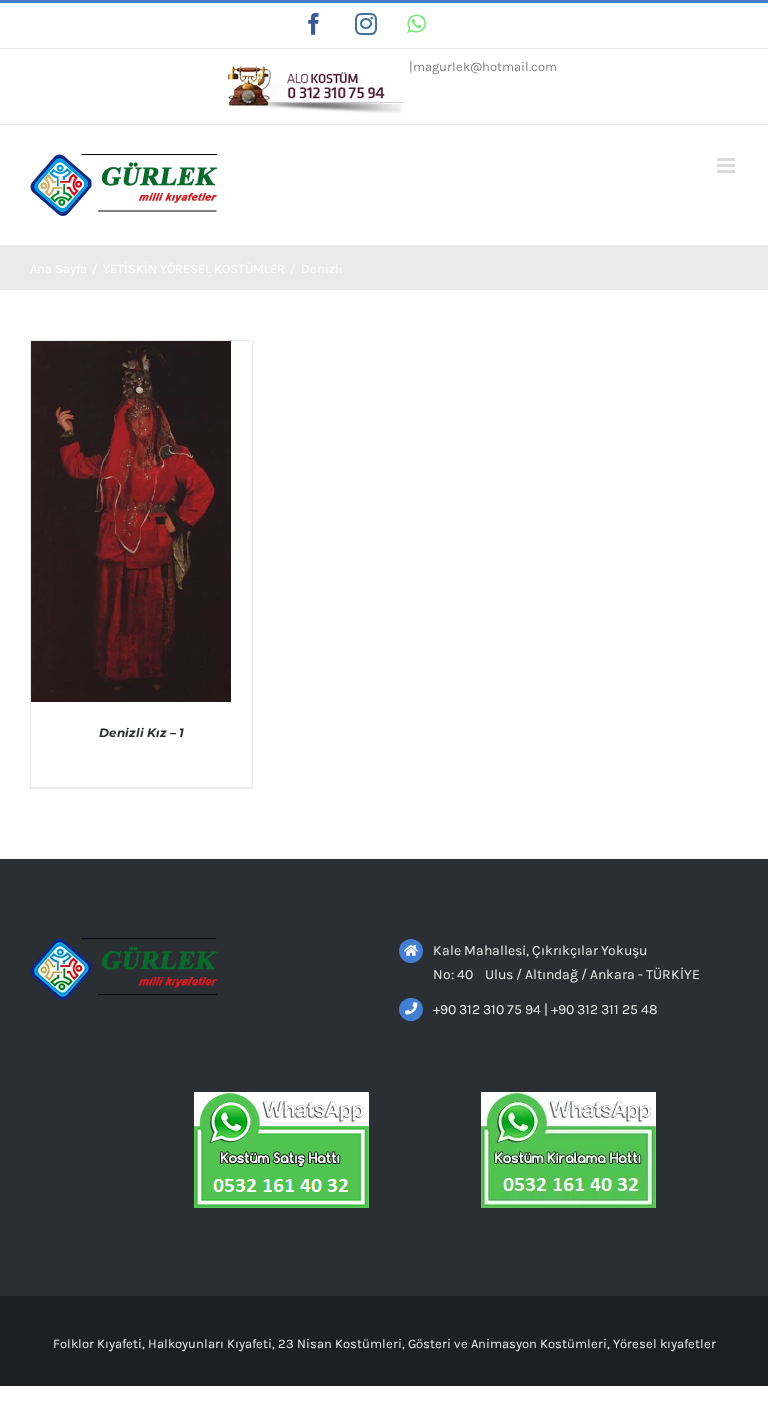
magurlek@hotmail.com (485, 66)
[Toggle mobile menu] (727, 165)
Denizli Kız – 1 (141, 732)
